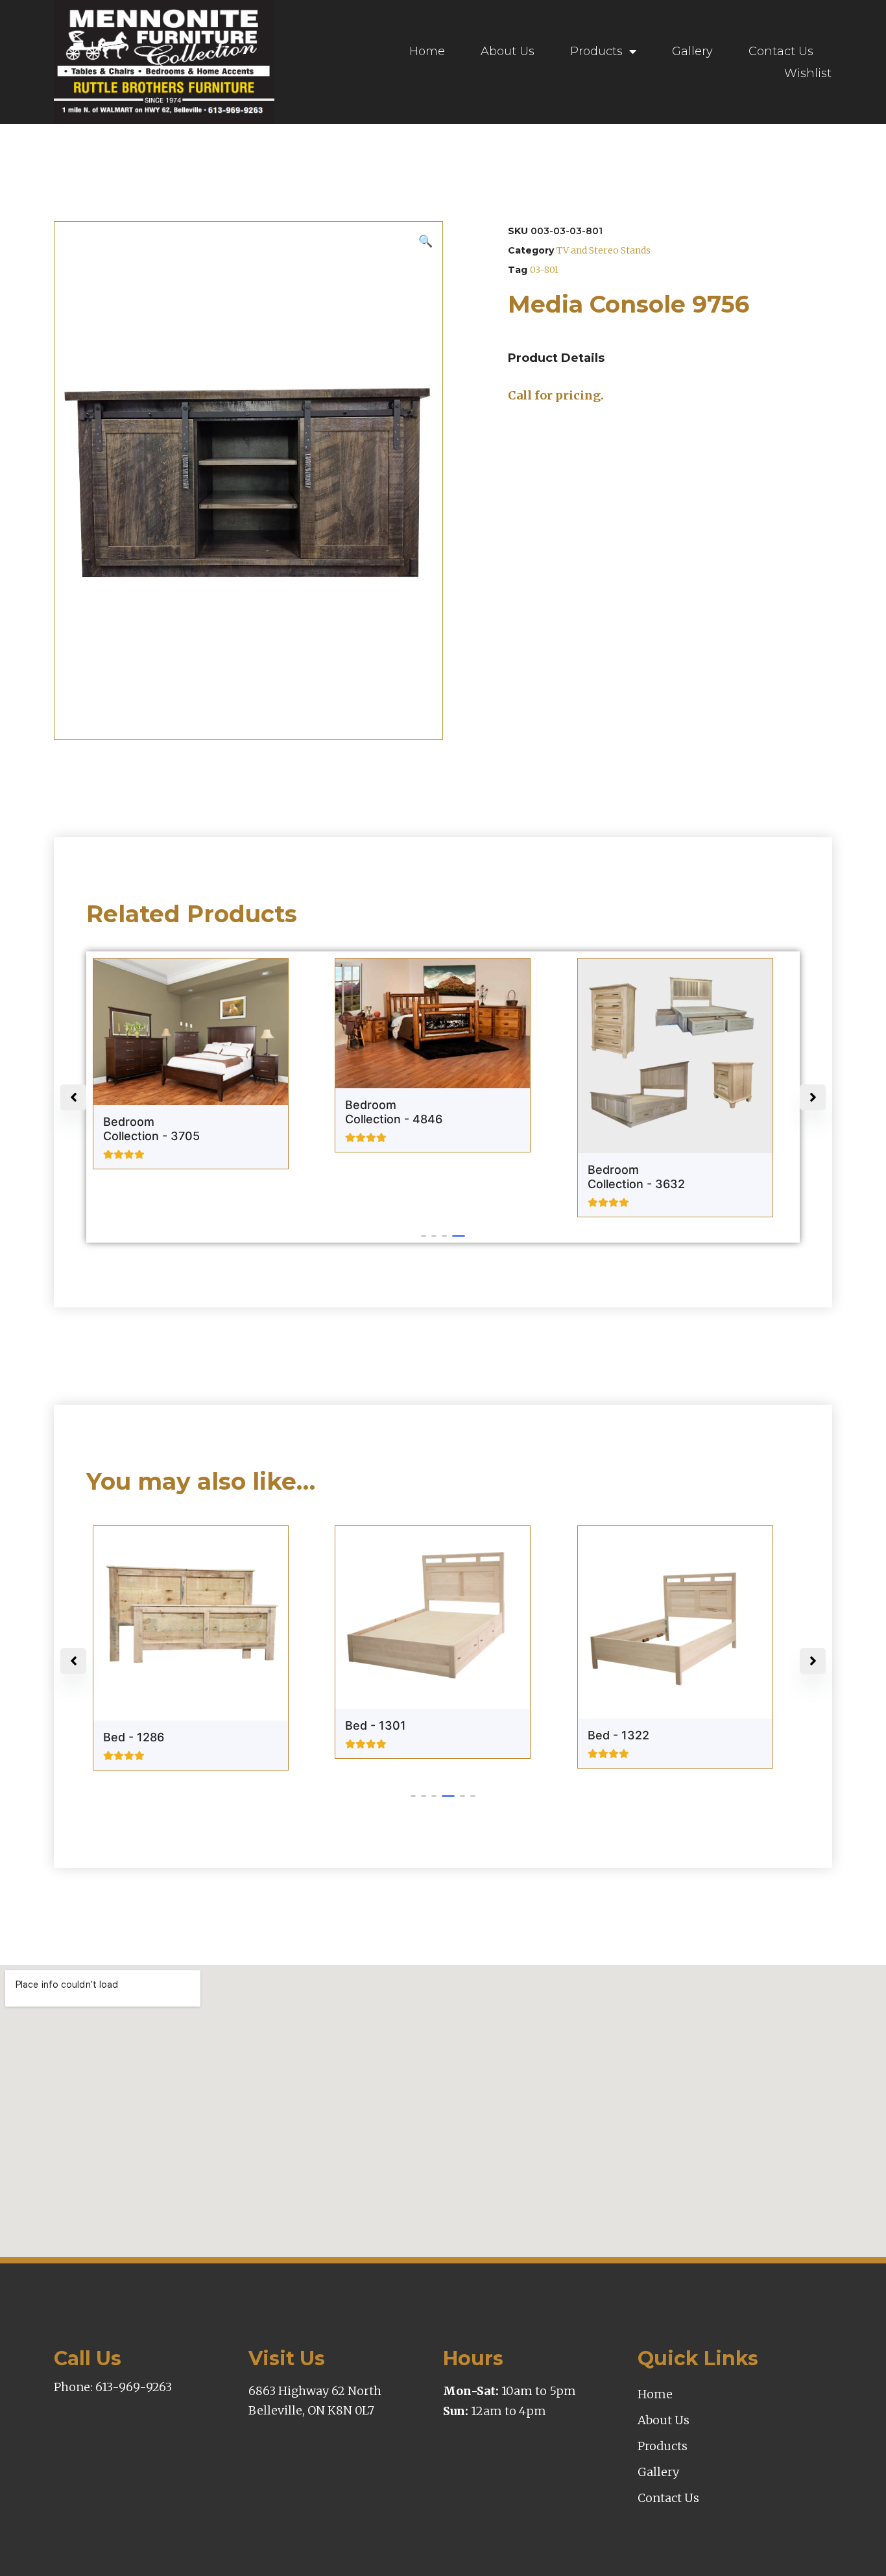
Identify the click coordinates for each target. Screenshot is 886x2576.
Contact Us (781, 51)
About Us (508, 51)
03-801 (544, 270)
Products (596, 51)
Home (427, 51)
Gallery (692, 51)
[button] (427, 1236)
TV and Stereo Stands (604, 250)
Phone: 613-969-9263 (113, 2387)
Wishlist (808, 73)
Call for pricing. (556, 395)
